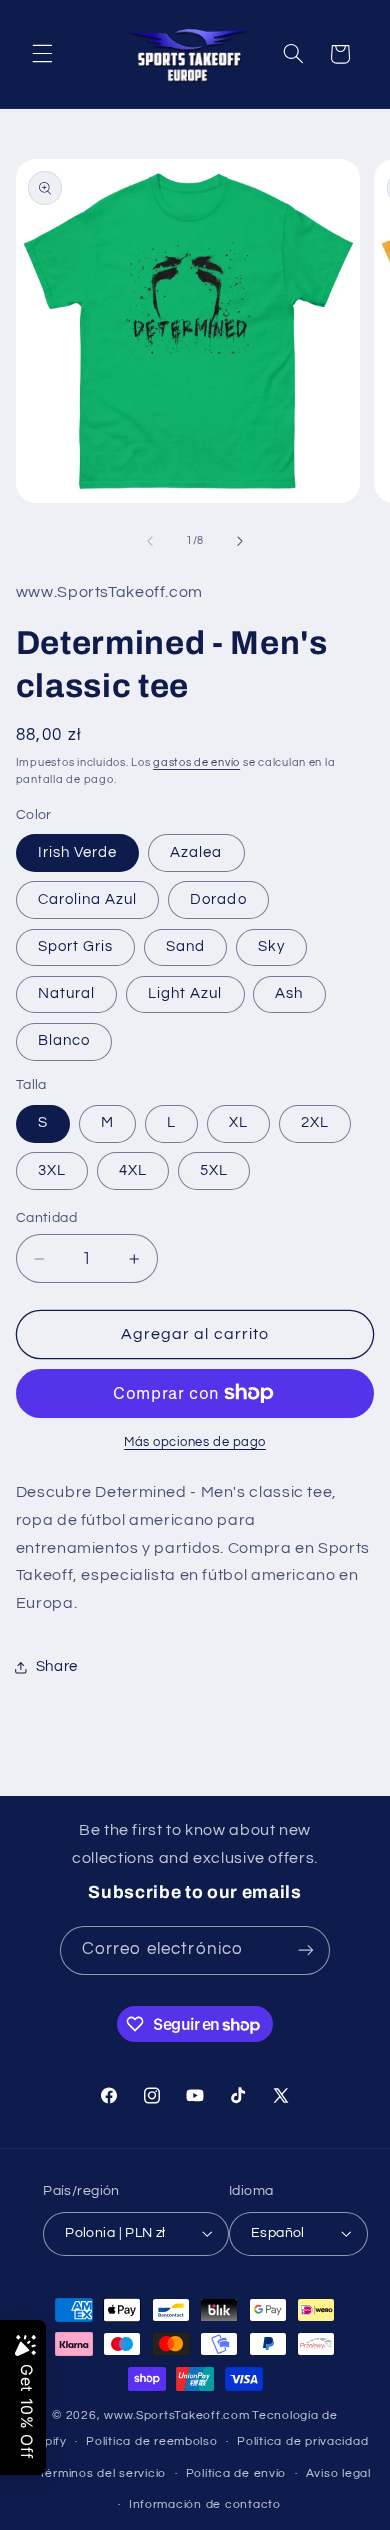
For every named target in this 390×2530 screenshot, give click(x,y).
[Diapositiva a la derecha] (240, 541)
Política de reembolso (151, 2441)
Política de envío (236, 2473)
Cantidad (46, 1218)
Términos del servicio (102, 2473)
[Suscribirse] (306, 1950)
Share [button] (57, 1666)
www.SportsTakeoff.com (176, 2415)
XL (238, 1122)
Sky (271, 946)
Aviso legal (338, 2473)
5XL (214, 1170)
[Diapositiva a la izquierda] (150, 541)
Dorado (218, 899)
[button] (42, 54)
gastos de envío (196, 762)
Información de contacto (205, 2504)
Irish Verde (78, 852)
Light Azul (185, 993)
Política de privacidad (302, 2441)
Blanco (64, 1040)
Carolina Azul (88, 899)
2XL (315, 1122)
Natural (66, 993)
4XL (133, 1170)
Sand (185, 946)
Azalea (196, 852)
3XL (52, 1170)
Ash (289, 993)
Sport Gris (76, 946)
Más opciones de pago (195, 1442)
